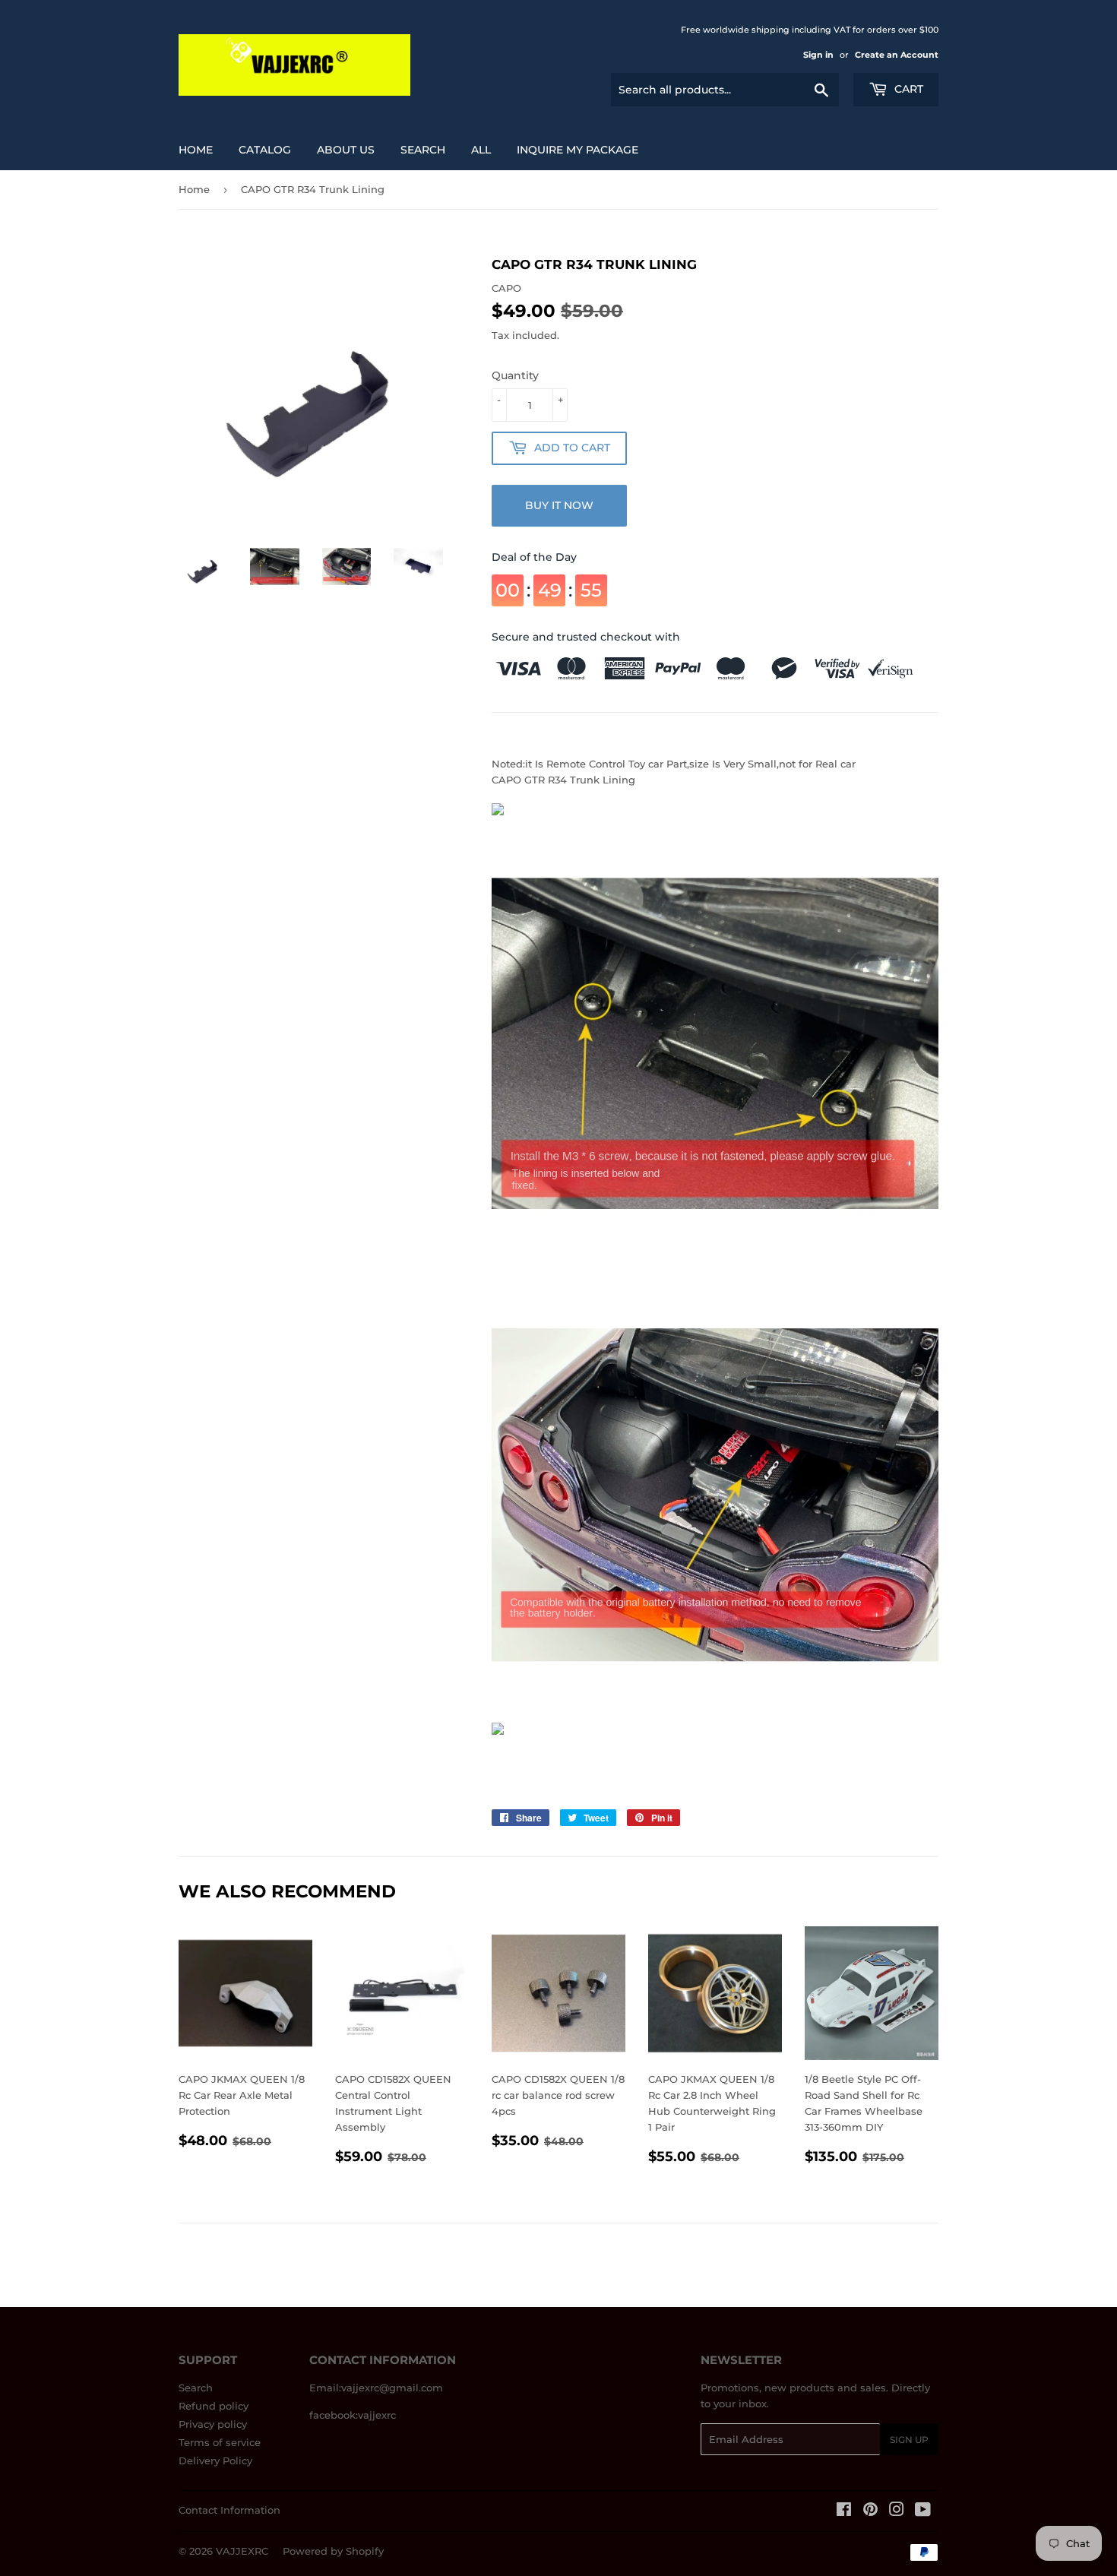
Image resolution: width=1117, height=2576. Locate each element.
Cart (907, 89)
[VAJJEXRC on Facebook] (844, 2511)
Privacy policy (213, 2424)
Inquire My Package (577, 150)
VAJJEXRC (242, 2551)
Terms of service (220, 2442)
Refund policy (214, 2406)
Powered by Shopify (333, 2551)
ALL (481, 150)
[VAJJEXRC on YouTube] (923, 2511)
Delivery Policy (215, 2460)
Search (196, 2388)
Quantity (515, 375)
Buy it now (559, 505)
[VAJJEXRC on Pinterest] (870, 2511)
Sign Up (909, 2440)
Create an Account (897, 55)
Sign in (818, 55)
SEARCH (423, 150)
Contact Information (229, 2510)
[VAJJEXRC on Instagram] (897, 2511)
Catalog (265, 150)
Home (196, 150)
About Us (346, 150)
